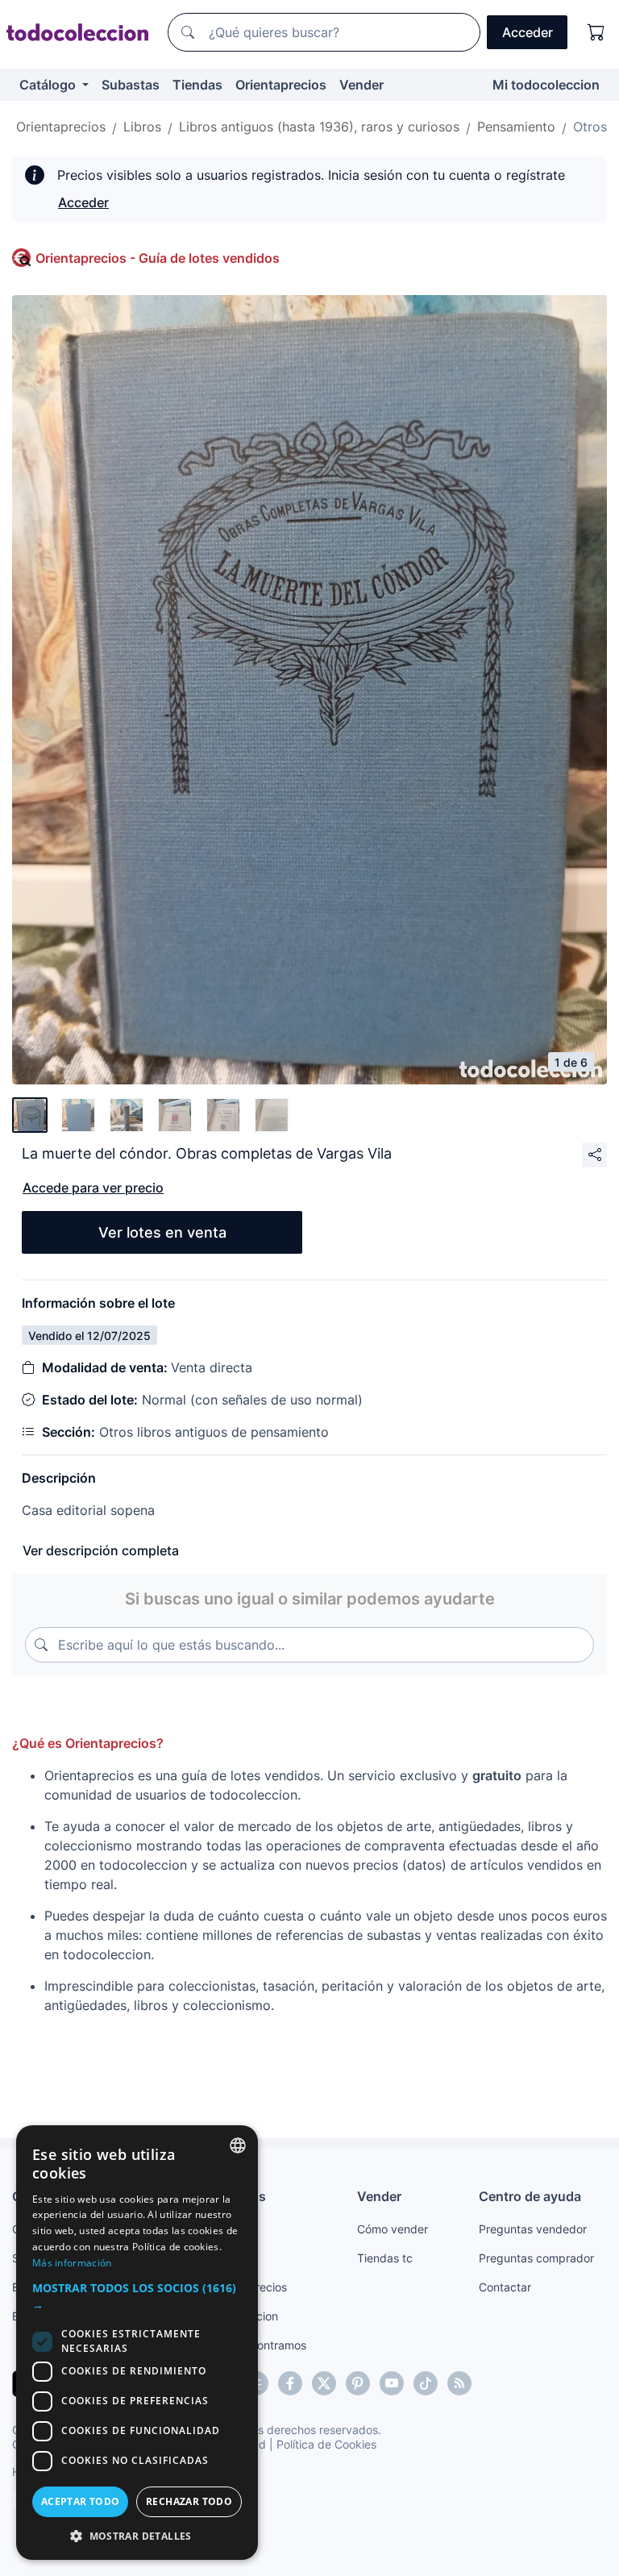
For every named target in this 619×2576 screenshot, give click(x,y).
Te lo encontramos (258, 2345)
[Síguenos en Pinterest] (358, 2383)
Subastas (131, 85)
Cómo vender (393, 2229)
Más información (72, 2263)
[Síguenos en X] (324, 2383)
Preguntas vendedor (533, 2229)
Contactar (505, 2287)
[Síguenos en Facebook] (290, 2383)
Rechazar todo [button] (189, 2501)
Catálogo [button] (49, 85)
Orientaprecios (281, 85)
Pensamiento (516, 127)
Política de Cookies (326, 2444)
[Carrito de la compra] (596, 32)
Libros (142, 127)
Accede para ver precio (93, 1188)
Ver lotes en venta (162, 1232)
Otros (590, 127)
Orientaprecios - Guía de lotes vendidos (158, 258)
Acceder (83, 202)
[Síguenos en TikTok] (426, 2383)
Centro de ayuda (530, 2196)
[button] (137, 2296)
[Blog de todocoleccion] (459, 2383)
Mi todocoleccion (546, 85)
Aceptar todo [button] (81, 2501)
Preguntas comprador (536, 2258)
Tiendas (197, 85)
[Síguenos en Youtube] (392, 2383)
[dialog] (137, 2343)
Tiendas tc (385, 2258)
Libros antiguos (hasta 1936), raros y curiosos (319, 127)
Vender (361, 85)
